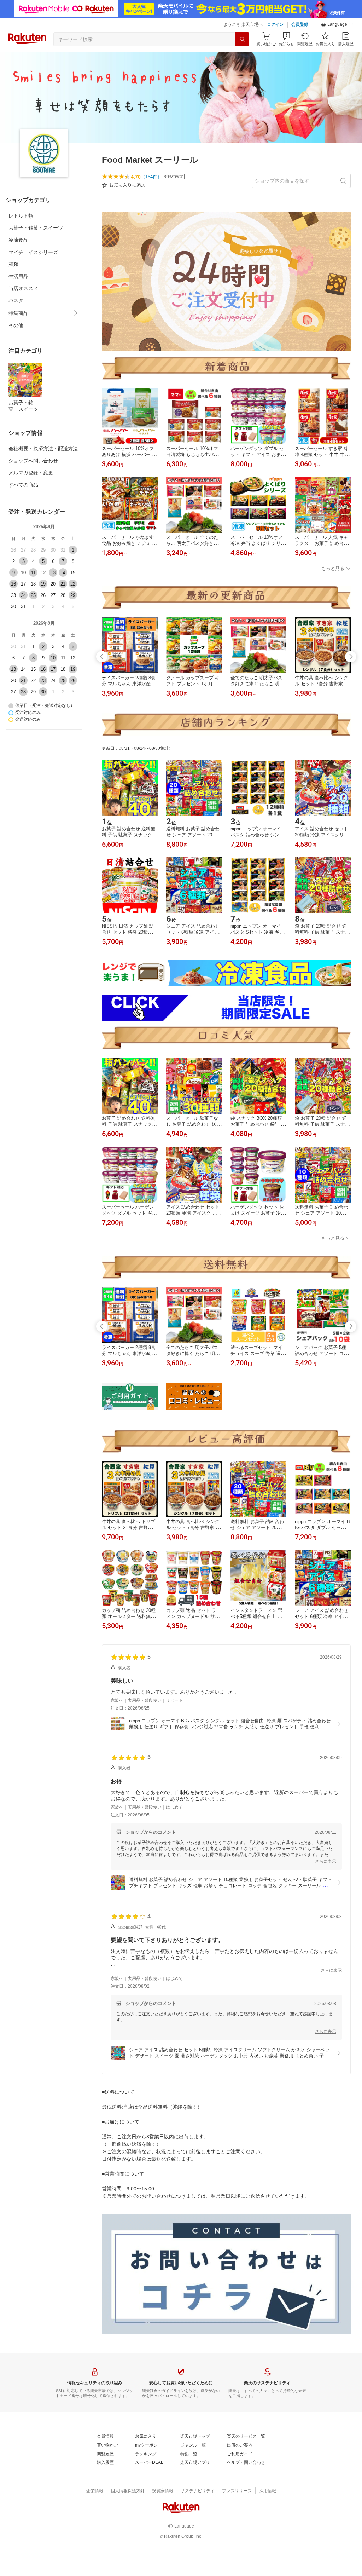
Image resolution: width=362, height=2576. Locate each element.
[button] (337, 25)
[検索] (242, 39)
